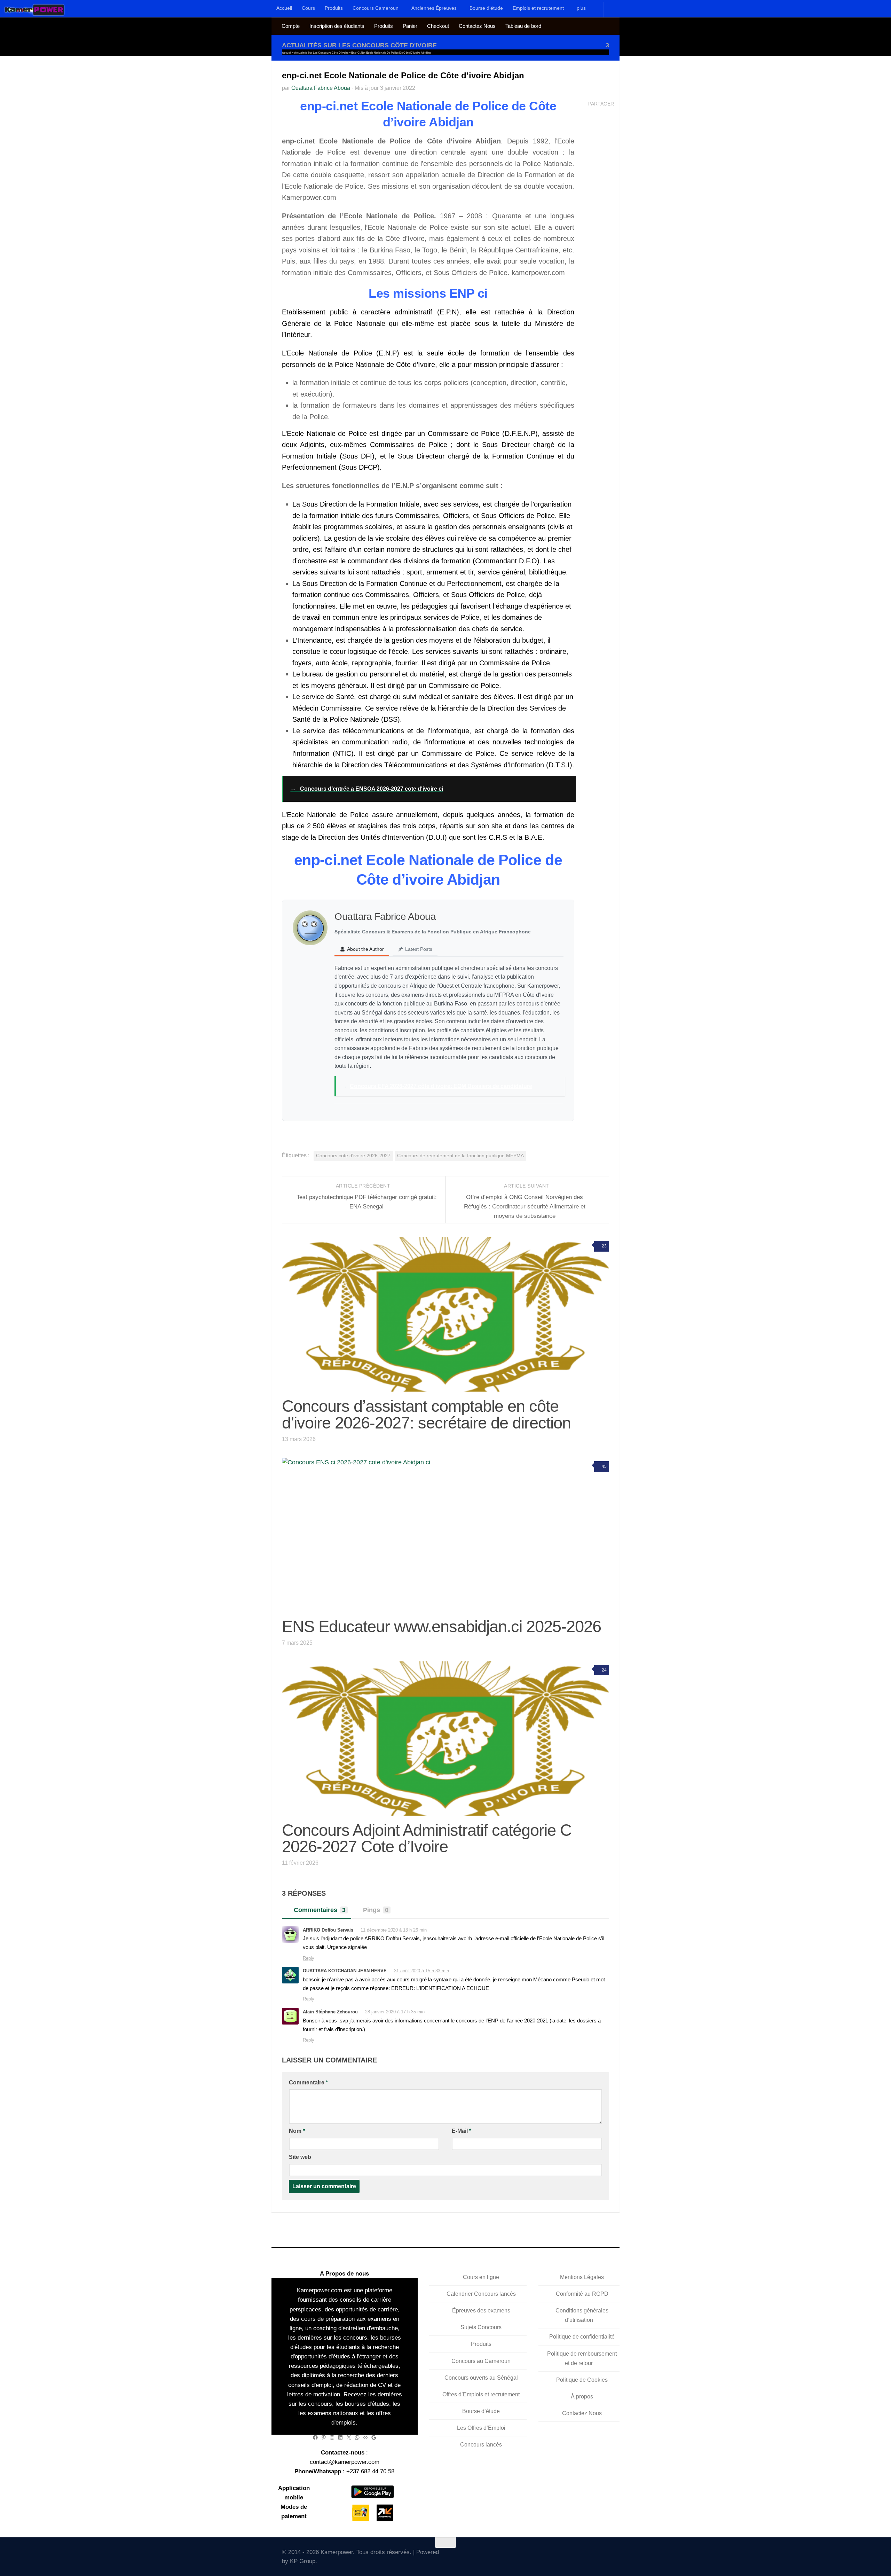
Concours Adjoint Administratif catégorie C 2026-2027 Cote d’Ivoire (427, 1838)
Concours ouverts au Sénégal (481, 2378)
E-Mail (462, 2131)
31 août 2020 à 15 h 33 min (421, 1971)
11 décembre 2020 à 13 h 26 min (394, 1930)
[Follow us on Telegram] (585, 2555)
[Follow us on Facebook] (555, 2555)
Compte (291, 26)
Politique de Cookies (582, 2380)
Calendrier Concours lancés (481, 2294)
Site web (300, 2157)
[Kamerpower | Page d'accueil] (35, 10)
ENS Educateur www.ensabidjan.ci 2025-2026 (441, 1626)
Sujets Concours (481, 2327)
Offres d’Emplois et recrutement (481, 2394)
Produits (334, 8)
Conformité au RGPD (582, 2294)
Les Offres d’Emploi (481, 2428)
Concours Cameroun (376, 8)
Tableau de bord (523, 26)
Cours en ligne (481, 2277)
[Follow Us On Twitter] (545, 2555)
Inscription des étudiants (337, 26)
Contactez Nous (477, 26)
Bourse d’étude (486, 8)
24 (604, 1670)
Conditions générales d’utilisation (582, 2315)
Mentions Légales (582, 2277)
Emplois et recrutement (538, 8)
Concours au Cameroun (481, 2361)
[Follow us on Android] (565, 2555)
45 (604, 1466)
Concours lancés (481, 2445)
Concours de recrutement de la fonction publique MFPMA (460, 1156)
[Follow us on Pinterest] (605, 2555)
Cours (308, 8)
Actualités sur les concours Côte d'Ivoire (359, 45)
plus (581, 8)
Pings (376, 1910)
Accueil (284, 8)
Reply (309, 1958)
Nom (297, 2131)
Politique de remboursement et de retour (582, 2358)
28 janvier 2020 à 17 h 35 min (395, 2012)
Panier (410, 26)
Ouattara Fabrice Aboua (321, 88)
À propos (582, 2397)
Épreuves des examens (481, 2311)
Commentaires (320, 1910)
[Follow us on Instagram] (575, 2555)
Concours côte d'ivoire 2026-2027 (353, 1156)
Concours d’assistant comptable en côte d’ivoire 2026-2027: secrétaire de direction (426, 1414)
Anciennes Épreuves (434, 8)
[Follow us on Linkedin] (595, 2555)
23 (604, 1246)
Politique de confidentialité (582, 2337)
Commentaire (308, 2082)
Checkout (438, 26)
